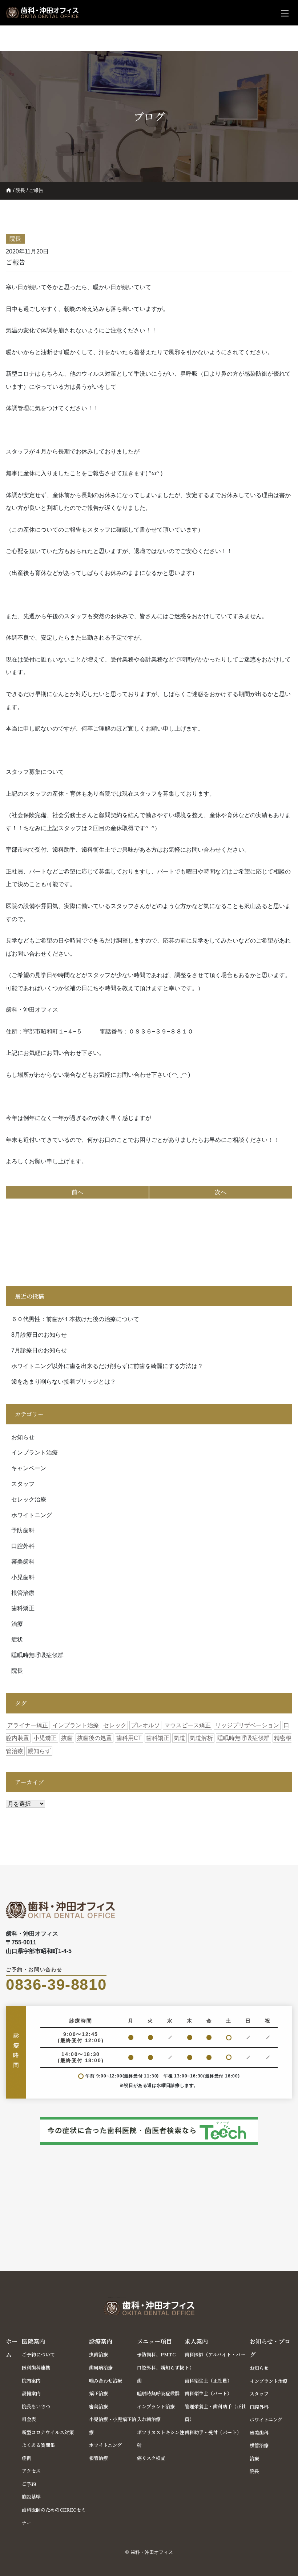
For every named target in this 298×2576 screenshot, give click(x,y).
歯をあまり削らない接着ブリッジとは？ (64, 1382)
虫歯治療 (98, 2354)
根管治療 (23, 1593)
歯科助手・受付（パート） (213, 2432)
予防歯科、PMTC (156, 2354)
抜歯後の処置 (94, 1738)
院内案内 (31, 2381)
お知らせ (23, 1437)
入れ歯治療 (149, 2419)
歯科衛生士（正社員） (208, 2381)
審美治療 (98, 2406)
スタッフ (23, 1484)
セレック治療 (29, 1499)
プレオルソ (145, 1725)
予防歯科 (23, 1530)
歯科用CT (129, 1738)
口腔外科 (23, 1546)
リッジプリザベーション (247, 1725)
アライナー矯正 (28, 1725)
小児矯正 (45, 1738)
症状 (17, 1639)
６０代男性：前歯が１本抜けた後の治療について (75, 1319)
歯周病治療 (101, 2367)
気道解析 (201, 1738)
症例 (27, 2458)
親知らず (39, 1751)
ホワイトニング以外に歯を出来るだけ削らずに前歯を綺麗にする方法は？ (107, 1366)
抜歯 (67, 1738)
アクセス (31, 2471)
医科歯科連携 (36, 2367)
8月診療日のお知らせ (39, 1335)
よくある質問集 (38, 2445)
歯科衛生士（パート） (208, 2393)
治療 (17, 1624)
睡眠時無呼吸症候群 (37, 1655)
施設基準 (31, 2497)
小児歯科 (23, 1577)
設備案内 (31, 2393)
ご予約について (38, 2354)
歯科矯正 (23, 1608)
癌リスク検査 (151, 2458)
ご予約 (29, 2484)
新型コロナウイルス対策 (48, 2432)
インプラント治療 (35, 1453)
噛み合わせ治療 (106, 2381)
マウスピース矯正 (188, 1725)
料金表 (29, 2419)
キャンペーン (29, 1468)
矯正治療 (98, 2393)
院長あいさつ (36, 2406)
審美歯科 (23, 1562)
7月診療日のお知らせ (39, 1350)
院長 (20, 190)
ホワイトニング (32, 1515)
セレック (115, 1725)
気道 (180, 1738)
